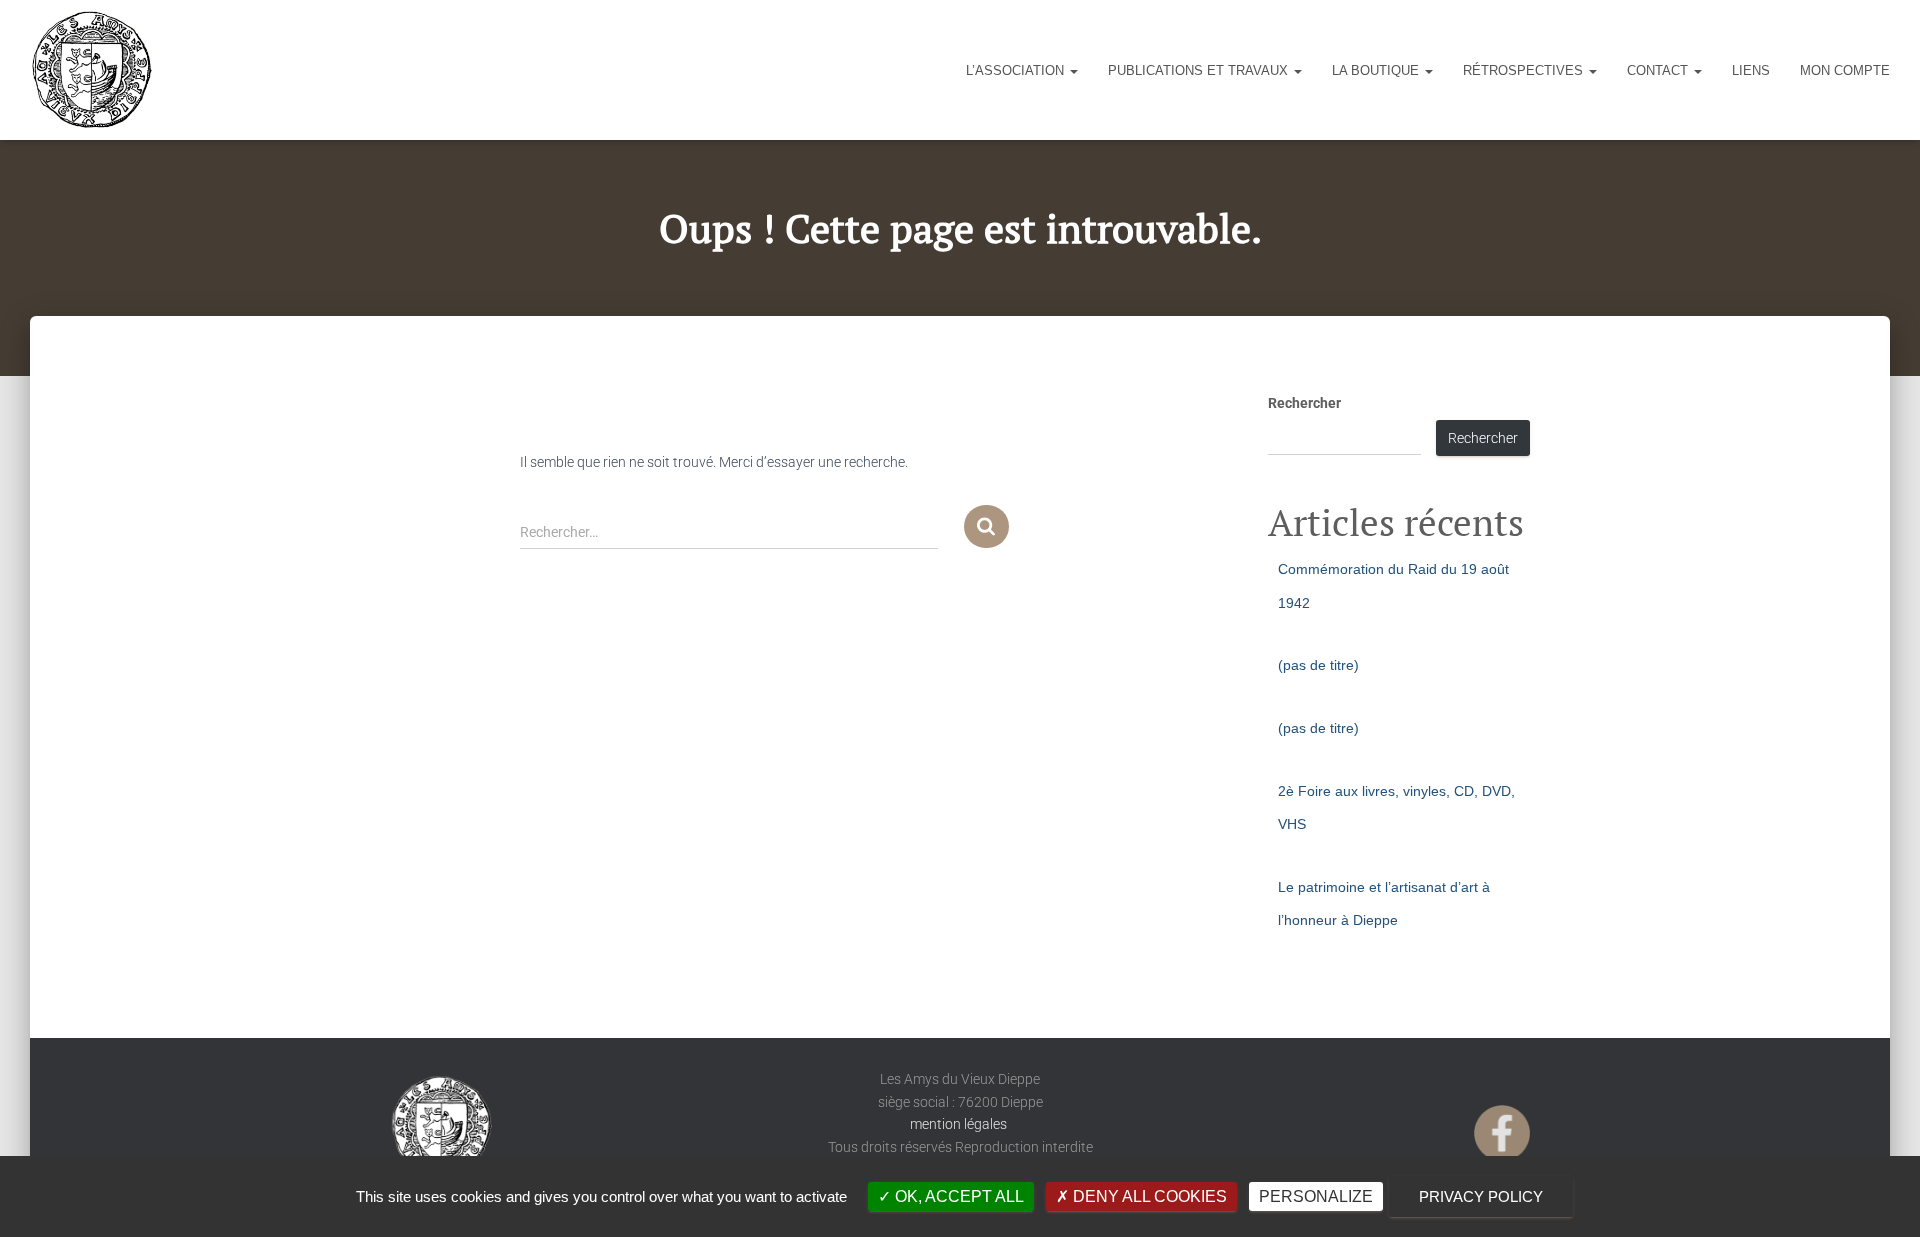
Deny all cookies (1148, 1196)
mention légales (960, 1124)
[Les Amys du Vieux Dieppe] (91, 70)
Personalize (1316, 1196)
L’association (1017, 70)
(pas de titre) (1318, 665)
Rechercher (1304, 403)
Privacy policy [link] (1481, 1196)
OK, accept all (957, 1196)
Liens (1751, 70)
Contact (1659, 70)
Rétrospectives (1525, 70)
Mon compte (1845, 70)
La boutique (1377, 70)
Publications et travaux (1200, 70)
